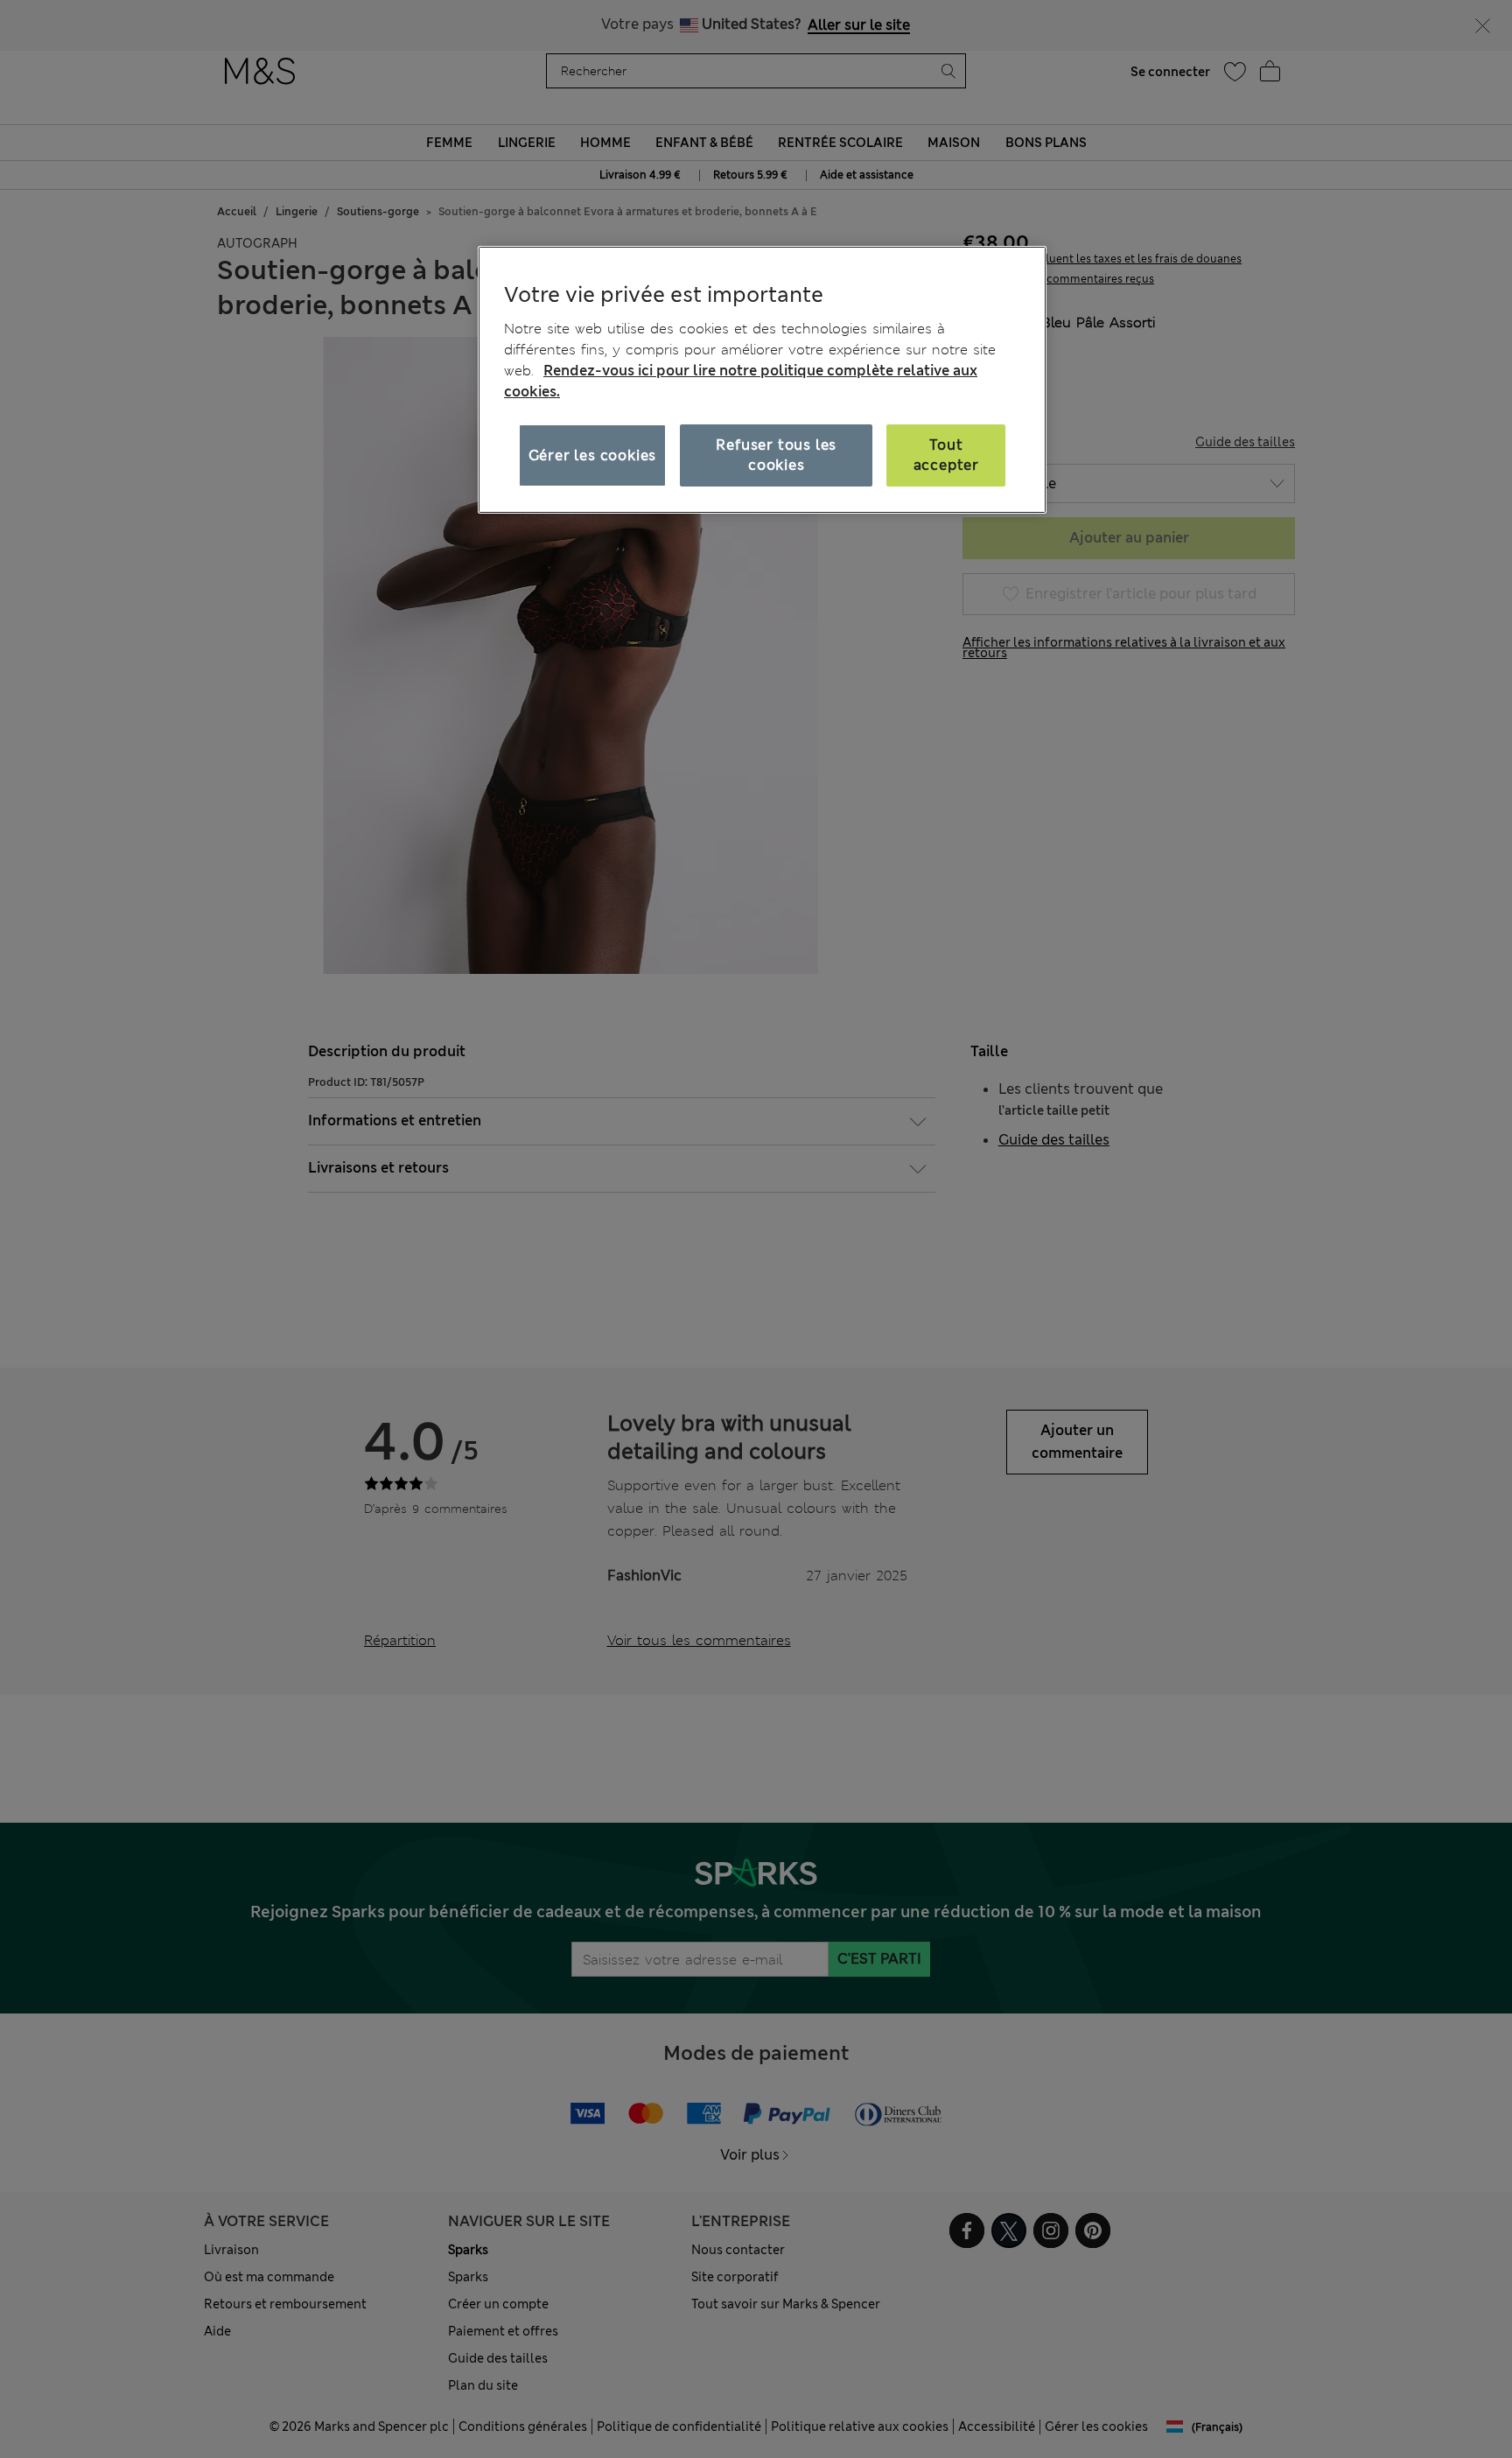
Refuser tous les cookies (776, 455)
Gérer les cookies (593, 455)
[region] (762, 380)
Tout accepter (946, 455)
